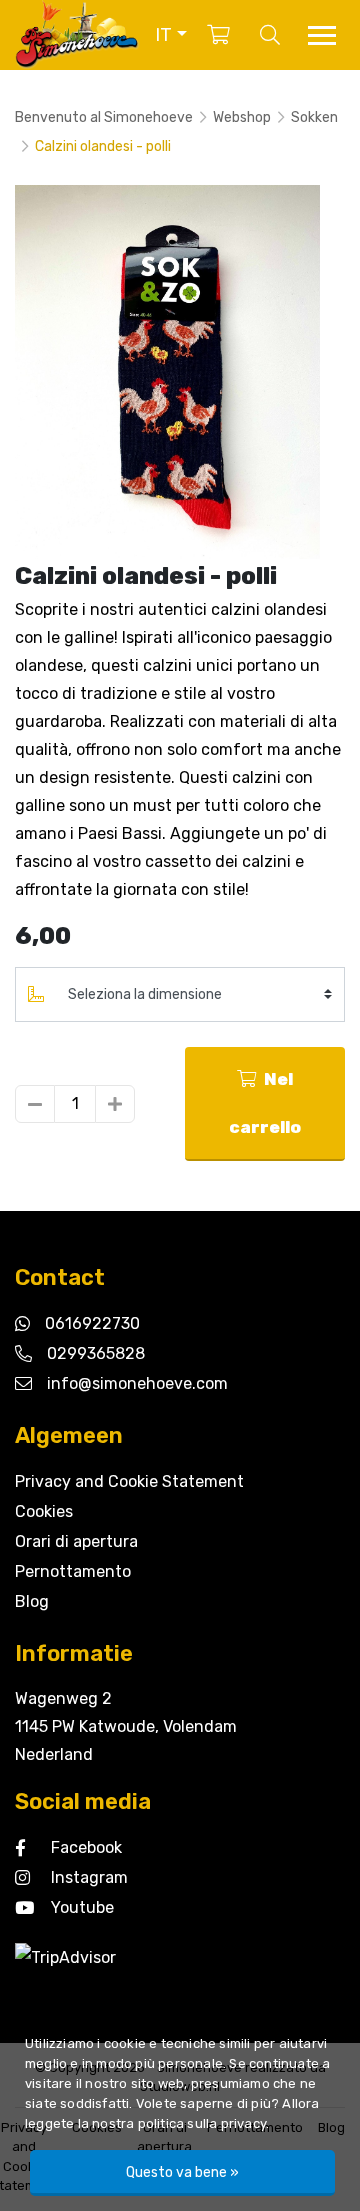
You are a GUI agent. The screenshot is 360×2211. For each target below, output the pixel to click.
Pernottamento (73, 1571)
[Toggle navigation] (322, 35)
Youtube (82, 1907)
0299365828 (96, 1353)
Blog (32, 1601)
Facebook (86, 1847)
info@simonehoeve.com (137, 1383)
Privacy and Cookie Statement (129, 1481)
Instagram (89, 1877)
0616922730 (92, 1323)
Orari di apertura (76, 1541)
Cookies (44, 1511)
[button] (171, 35)
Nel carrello (265, 1103)
